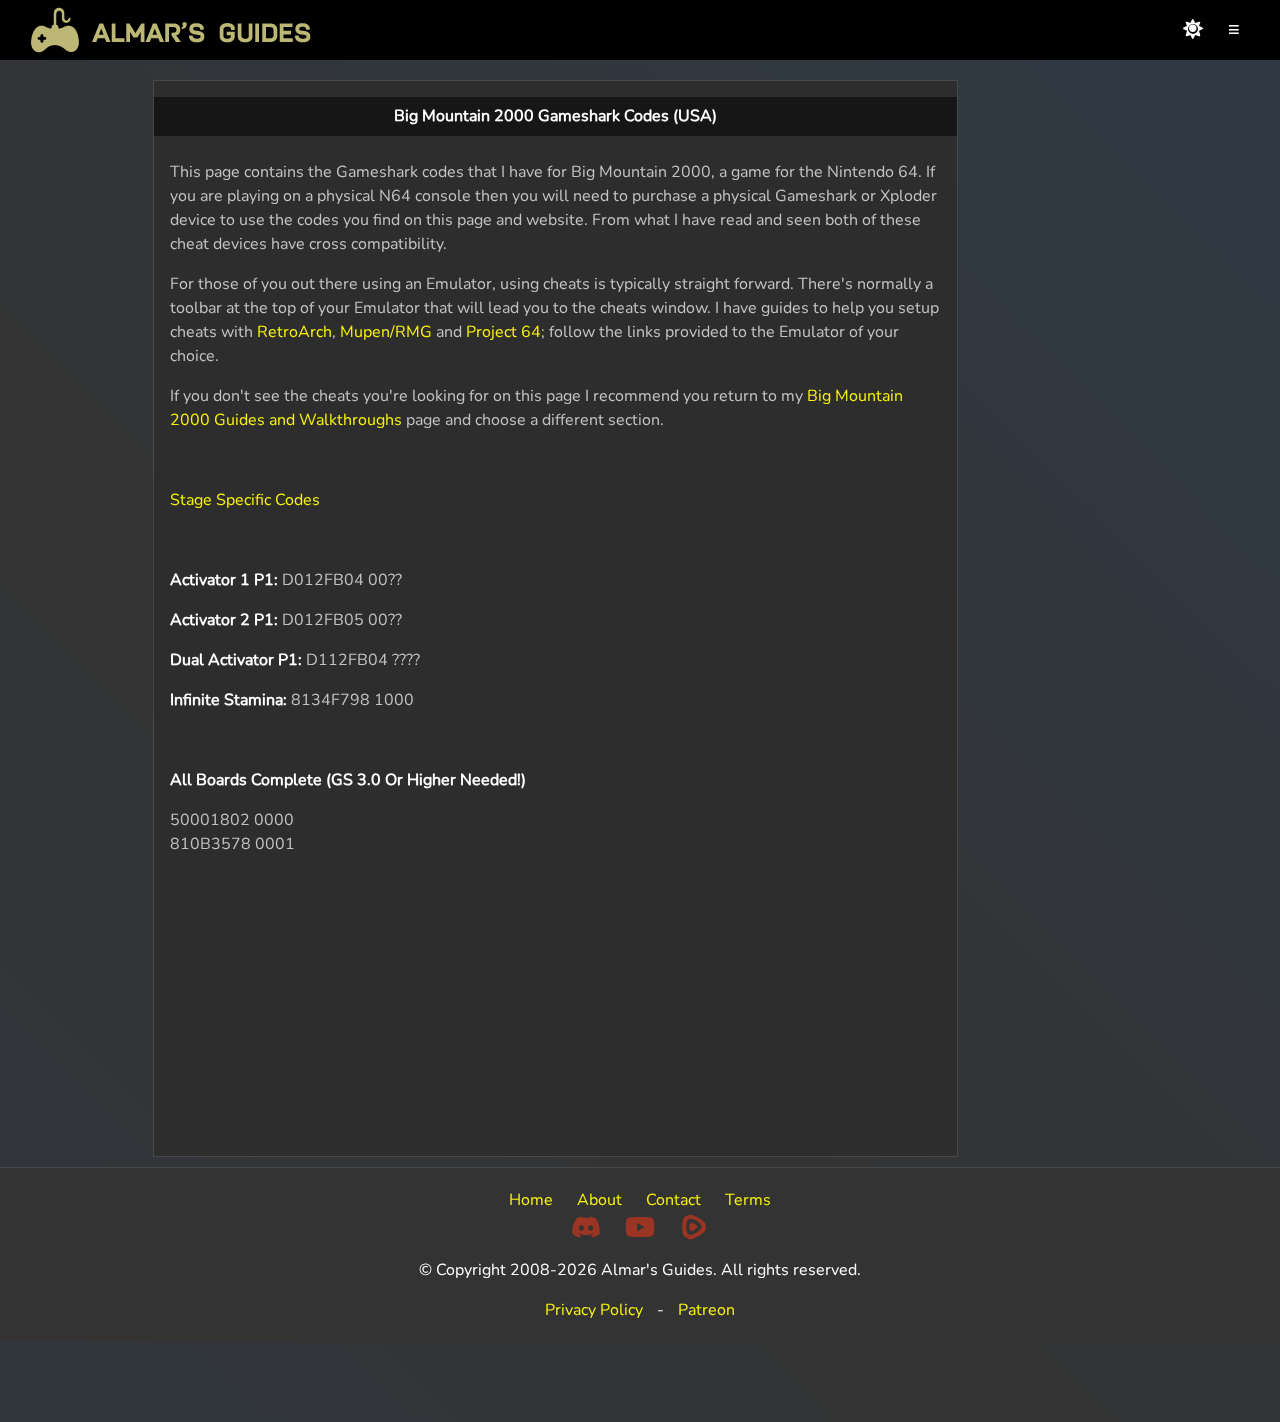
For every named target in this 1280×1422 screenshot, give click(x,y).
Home (531, 1200)
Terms (748, 1200)
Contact (673, 1200)
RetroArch (294, 332)
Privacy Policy (594, 1310)
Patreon (706, 1310)
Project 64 (503, 332)
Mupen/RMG (386, 332)
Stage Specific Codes (245, 500)
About (599, 1200)
